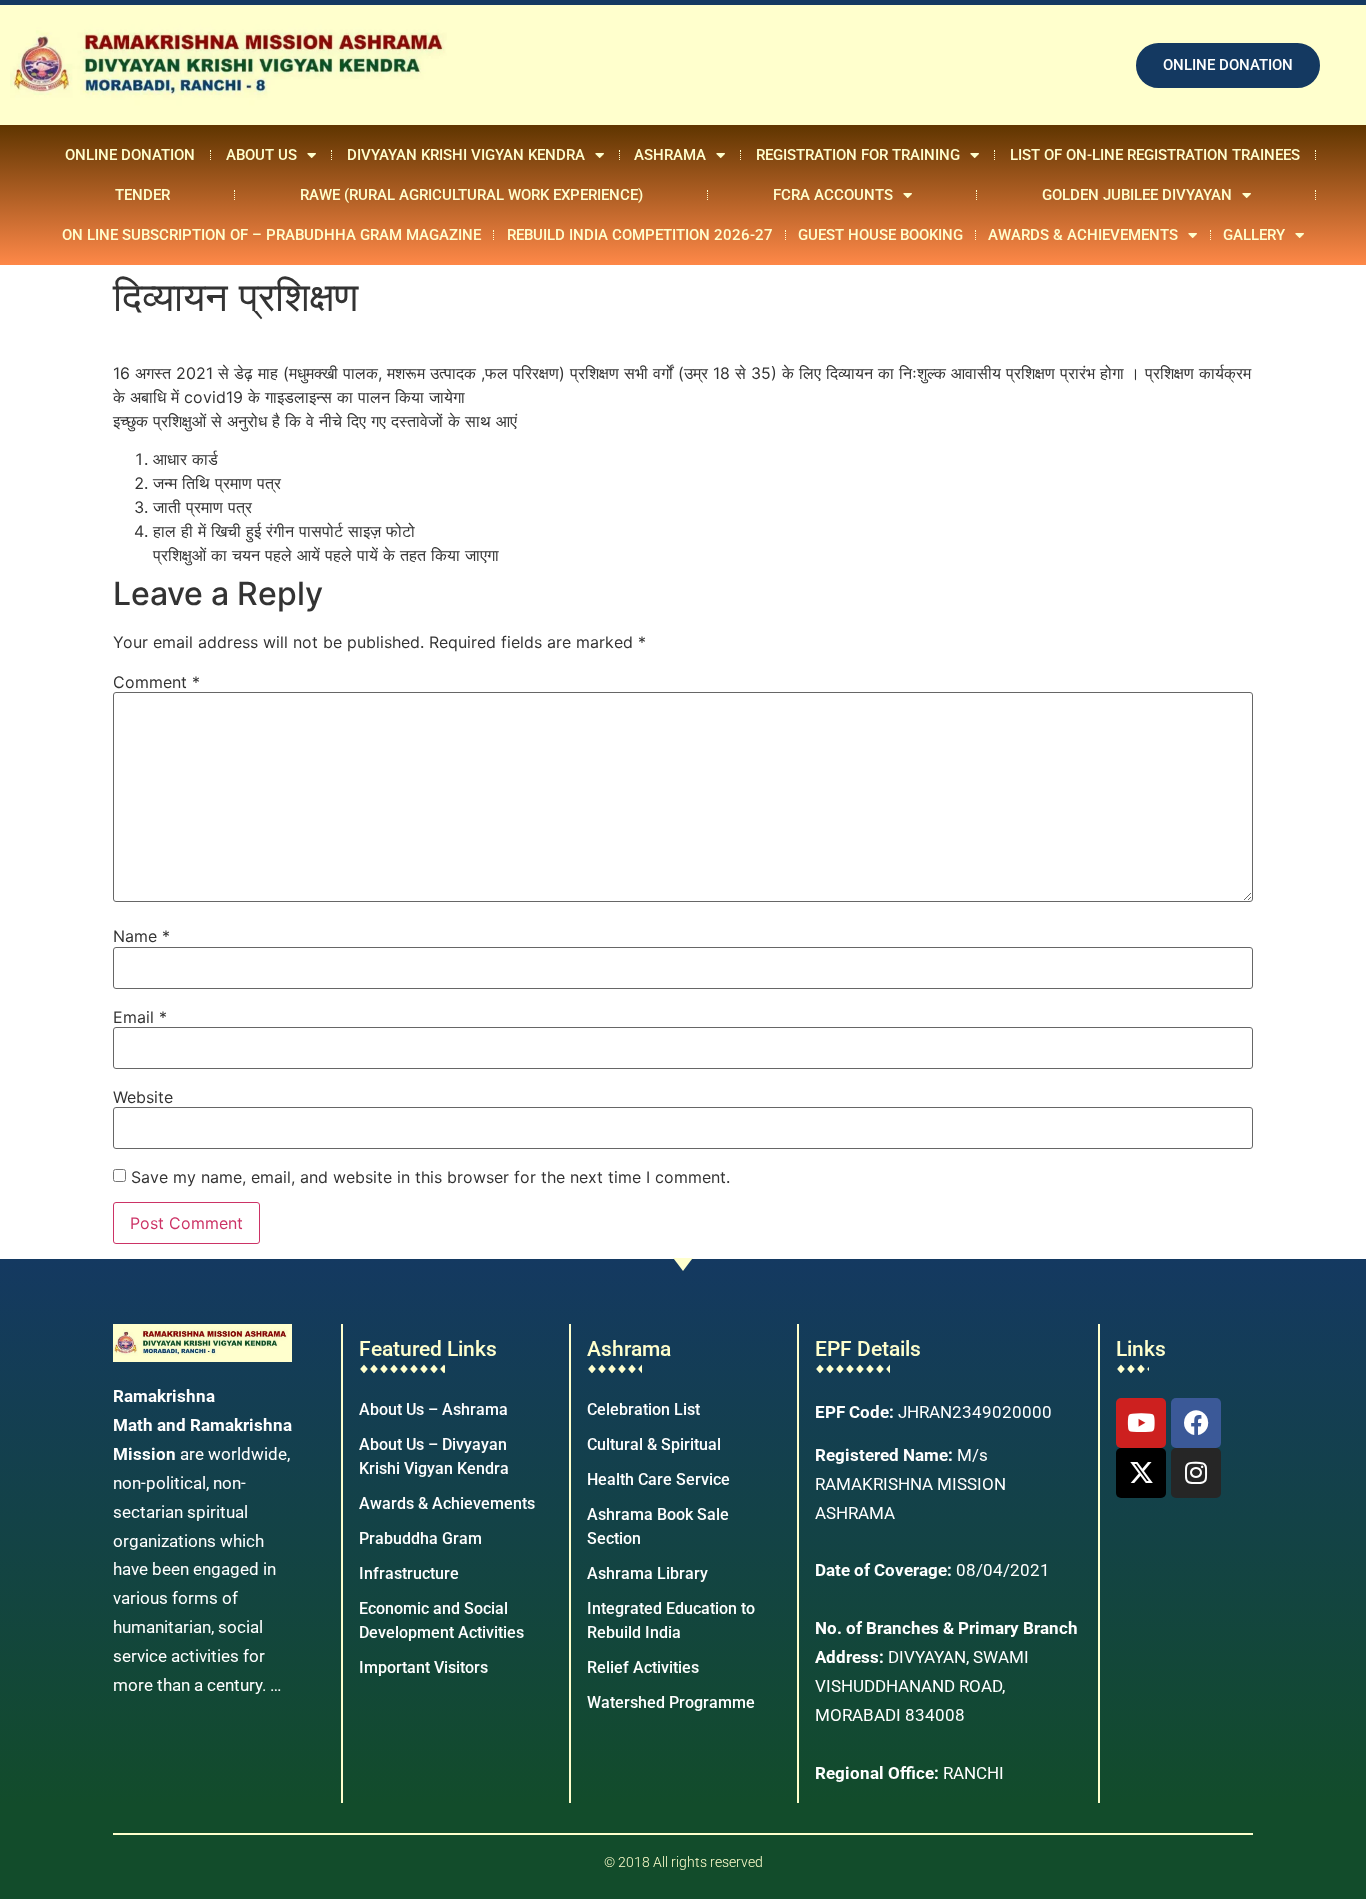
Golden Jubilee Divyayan (1137, 195)
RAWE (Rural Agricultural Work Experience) (471, 195)
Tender (142, 195)
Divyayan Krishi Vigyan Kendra (466, 155)
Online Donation (130, 155)
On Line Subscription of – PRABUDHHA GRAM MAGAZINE (271, 235)
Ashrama (670, 155)
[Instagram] (1196, 1473)
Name (141, 936)
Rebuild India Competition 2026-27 (640, 235)
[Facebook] (1196, 1423)
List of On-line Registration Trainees (1155, 155)
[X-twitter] (1141, 1473)
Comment (156, 682)
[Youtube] (1141, 1423)
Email (140, 1017)
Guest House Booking (880, 235)
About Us (261, 155)
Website (143, 1097)
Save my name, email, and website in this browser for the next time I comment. (430, 1177)
